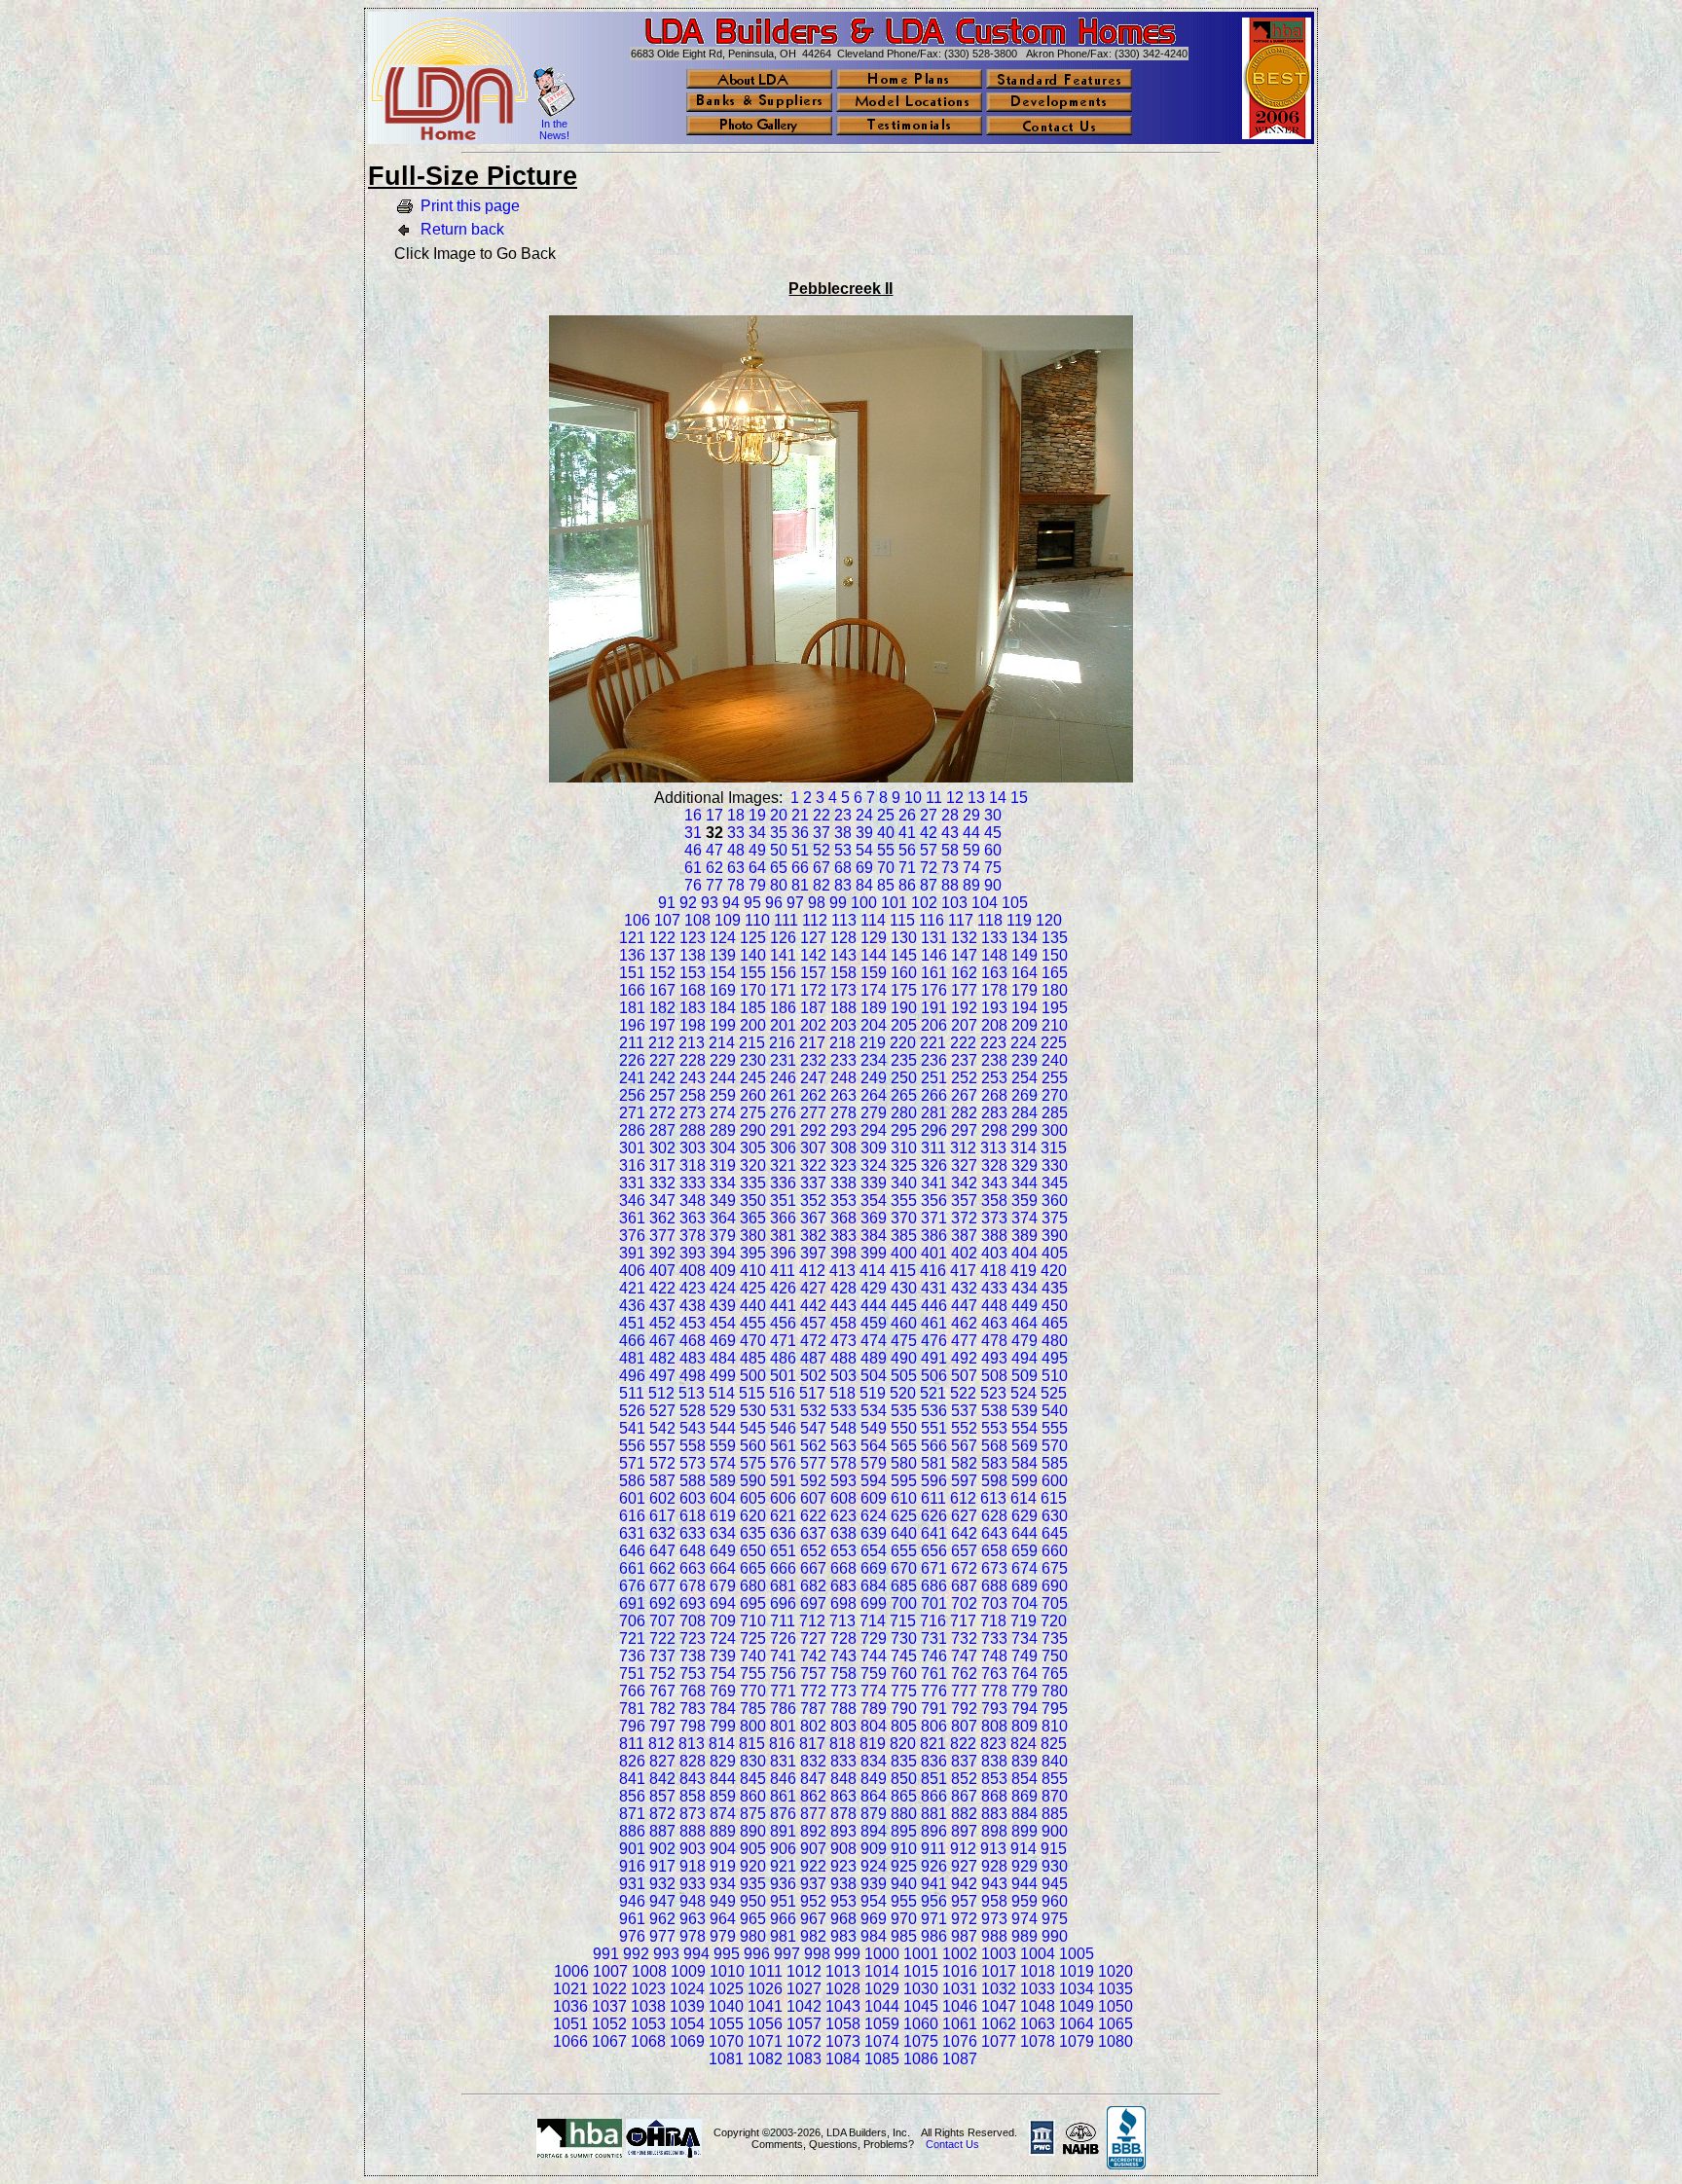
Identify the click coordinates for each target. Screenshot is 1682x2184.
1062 (999, 2024)
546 (783, 1428)
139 (723, 955)
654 (874, 1551)
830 (753, 1761)
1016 (960, 1971)
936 (783, 1884)
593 (843, 1481)
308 (843, 1148)
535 (904, 1411)
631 (632, 1533)
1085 (882, 2059)
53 (843, 850)
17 (714, 815)
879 (874, 1814)
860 (753, 1796)
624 (874, 1516)
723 (693, 1638)
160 (904, 973)
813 (692, 1744)
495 (1055, 1358)
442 (813, 1306)
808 (994, 1726)
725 (753, 1638)
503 (843, 1376)
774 (874, 1691)
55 (886, 850)
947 (662, 1901)
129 (874, 938)
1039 (687, 2006)
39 (864, 833)
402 (964, 1253)
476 (934, 1341)
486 (783, 1358)
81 (800, 885)
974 (1024, 1919)
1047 (999, 2006)
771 (783, 1691)
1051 (570, 2024)
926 (934, 1866)
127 (813, 938)
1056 (765, 2024)
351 (783, 1201)
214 (722, 1043)
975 (1055, 1919)
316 (632, 1165)
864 (874, 1796)
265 (904, 1095)
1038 (648, 2006)
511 (632, 1393)
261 (783, 1095)
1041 (765, 2006)
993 (666, 1954)
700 (904, 1603)
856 (632, 1796)
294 (874, 1130)
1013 (843, 1971)
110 (757, 920)
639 (874, 1533)
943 (994, 1884)
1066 (570, 2041)
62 (714, 868)
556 (632, 1446)
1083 (804, 2059)
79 (757, 885)
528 (693, 1411)
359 (1024, 1201)
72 (929, 868)
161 (934, 973)
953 (843, 1901)
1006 (571, 1971)
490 (904, 1358)
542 (662, 1428)
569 (1024, 1446)
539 (1024, 1411)
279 (874, 1113)
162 (964, 973)
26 (907, 815)
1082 (765, 2059)
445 (904, 1306)
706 (632, 1621)
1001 (921, 1954)
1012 (804, 1971)
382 (813, 1236)
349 (723, 1201)
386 (934, 1236)
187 (813, 1008)
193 (994, 1008)
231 (783, 1060)
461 (934, 1323)
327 (964, 1165)
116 (932, 920)
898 (994, 1831)
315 (1054, 1148)
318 (693, 1165)
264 (874, 1095)
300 (1055, 1130)
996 (757, 1954)
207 (964, 1025)
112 (815, 920)
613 (993, 1498)
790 (904, 1709)
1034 (1077, 1989)
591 (783, 1481)
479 (1024, 1341)
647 (662, 1551)
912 (963, 1849)
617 (662, 1516)
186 (783, 1008)
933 (693, 1884)
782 (662, 1709)
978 (693, 1936)
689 (1024, 1586)
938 (843, 1884)
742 (813, 1656)
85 (886, 885)
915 (1054, 1849)
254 (1024, 1078)
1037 (609, 2006)
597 (964, 1481)
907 (813, 1849)
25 (886, 815)
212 (661, 1043)
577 (813, 1463)
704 (1024, 1603)
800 (753, 1726)
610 (904, 1498)
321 (783, 1165)
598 (994, 1481)
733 (994, 1638)
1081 (726, 2059)
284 (1024, 1113)
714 (873, 1621)
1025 (726, 1989)
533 (843, 1411)
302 (662, 1148)
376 (632, 1236)
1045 (921, 2006)
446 (934, 1306)
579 (874, 1463)
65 (779, 868)
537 (964, 1411)
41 (907, 833)
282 (964, 1113)
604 (723, 1498)
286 (632, 1130)
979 (723, 1936)
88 (950, 885)
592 (813, 1481)
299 (1024, 1130)
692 (662, 1603)
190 (904, 1008)
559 (723, 1446)
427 (813, 1288)
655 (904, 1551)
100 (864, 903)
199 (723, 1025)
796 (632, 1726)
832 (813, 1761)
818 (842, 1744)
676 (632, 1586)
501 (783, 1376)
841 (632, 1779)
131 (934, 938)
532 (813, 1411)
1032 (999, 1989)
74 (971, 868)
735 (1055, 1638)
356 (934, 1201)
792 (964, 1709)
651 (783, 1551)
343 (994, 1183)
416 (933, 1271)
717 (963, 1621)
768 (693, 1691)
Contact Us (952, 2144)
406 (632, 1271)
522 (963, 1393)
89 (971, 885)
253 (994, 1078)
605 (753, 1498)
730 (904, 1638)
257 (662, 1095)
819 (873, 1744)
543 (693, 1428)
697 (813, 1603)
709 (723, 1621)
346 (632, 1201)
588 (693, 1481)
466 (632, 1341)
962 (662, 1919)
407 (662, 1271)
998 (817, 1954)
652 (813, 1551)
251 (934, 1078)
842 (662, 1779)
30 (993, 815)
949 (723, 1901)
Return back (462, 229)
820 (903, 1744)
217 (812, 1043)
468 (693, 1341)
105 (1015, 903)
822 (963, 1744)
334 (723, 1183)
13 (976, 798)
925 (904, 1866)
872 (662, 1814)
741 (783, 1656)
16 (693, 815)
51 (800, 850)
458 (843, 1323)
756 (783, 1674)
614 (1024, 1498)
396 (783, 1253)
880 (904, 1814)
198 (693, 1025)
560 (753, 1446)
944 (1024, 1884)
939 (874, 1884)
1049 (1077, 2006)
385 (904, 1236)
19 (757, 815)
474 (874, 1341)
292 (813, 1130)
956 (934, 1901)
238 (994, 1060)
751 (632, 1674)
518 (842, 1393)
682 (813, 1586)
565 (904, 1446)
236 (934, 1060)
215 (752, 1043)
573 (693, 1463)
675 (1055, 1568)
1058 (843, 2024)
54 (864, 850)
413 (842, 1271)
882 (964, 1814)
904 (723, 1849)
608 (843, 1498)
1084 (843, 2059)
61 (693, 868)
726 (783, 1638)
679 (723, 1586)
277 (813, 1113)
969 (874, 1919)
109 (728, 920)
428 (843, 1288)
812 (661, 1744)
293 (843, 1130)
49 (757, 850)
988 (994, 1936)
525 (1054, 1393)
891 (783, 1831)
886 (632, 1831)
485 (753, 1358)
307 (813, 1148)
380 (753, 1236)
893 (843, 1831)
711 (783, 1621)
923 (843, 1866)
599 (1024, 1481)
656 (934, 1551)
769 (723, 1691)
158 (843, 973)
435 (1055, 1288)
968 (843, 1919)
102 (924, 903)
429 (874, 1288)
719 (1024, 1621)
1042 (804, 2006)
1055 (726, 2024)
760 (904, 1674)
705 (1055, 1603)
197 (662, 1025)
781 (632, 1709)
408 (693, 1271)
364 (723, 1218)
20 (779, 815)
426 (783, 1288)
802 (813, 1726)
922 (813, 1866)
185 (753, 1008)
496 (632, 1376)
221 (933, 1043)
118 (990, 920)
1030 (921, 1989)
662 (662, 1568)
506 (934, 1376)
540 (1055, 1411)
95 (752, 903)
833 (843, 1761)
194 (1024, 1008)
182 (662, 1008)
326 (934, 1165)
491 (934, 1358)
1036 (570, 2006)
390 (1055, 1236)
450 (1055, 1306)
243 (693, 1078)
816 (782, 1744)
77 (714, 885)
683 (843, 1586)
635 (753, 1533)
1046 (960, 2006)
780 (1055, 1691)
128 (843, 938)
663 (693, 1568)
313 (993, 1148)
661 (632, 1568)
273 (693, 1113)
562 (813, 1446)
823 (993, 1744)
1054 (687, 2024)
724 (723, 1638)
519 (873, 1393)
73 (950, 868)
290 (753, 1130)
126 (783, 938)
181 (632, 1008)
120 (1049, 920)
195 (1055, 1008)
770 (753, 1691)
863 (843, 1796)
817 (812, 1744)
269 (1024, 1095)
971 (934, 1919)
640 (904, 1533)
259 (723, 1095)
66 (800, 868)
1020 (1115, 1971)
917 (662, 1866)
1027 (804, 1989)
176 (934, 990)
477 (964, 1341)
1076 (960, 2041)
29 (971, 815)
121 (632, 938)
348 (693, 1201)
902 (662, 1849)
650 (753, 1551)
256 (632, 1095)
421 (632, 1288)
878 (843, 1814)
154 (723, 973)
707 (662, 1621)
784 (723, 1709)
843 (693, 1779)
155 (753, 973)
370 (904, 1218)
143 (843, 955)
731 (934, 1638)
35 (779, 833)
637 (813, 1533)
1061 (960, 2024)
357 (964, 1201)
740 (753, 1656)
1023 (648, 1989)
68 (843, 868)
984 (874, 1936)
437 (662, 1306)
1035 (1115, 1989)
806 (934, 1726)
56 (907, 850)
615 (1054, 1498)
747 (964, 1656)
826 (632, 1761)
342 (964, 1183)
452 (662, 1323)
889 (723, 1831)
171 (783, 990)
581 (934, 1463)
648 (693, 1551)
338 (843, 1183)
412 (812, 1271)
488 (843, 1358)
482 (662, 1358)
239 (1024, 1060)
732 (964, 1638)
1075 (921, 2041)
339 (874, 1183)
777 (964, 1691)
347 (662, 1201)
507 (964, 1376)
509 (1024, 1376)
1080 (1115, 2041)
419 (1024, 1271)
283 (994, 1113)
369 (874, 1218)
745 (904, 1656)
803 (843, 1726)
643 (994, 1533)
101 (894, 903)
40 (886, 833)
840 (1055, 1761)
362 (662, 1218)
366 (783, 1218)
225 (1054, 1043)
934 (723, 1884)
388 (994, 1236)
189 (874, 1008)
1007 (610, 1971)
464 (1024, 1323)
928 (994, 1866)
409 (723, 1271)
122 (662, 938)
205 (904, 1025)
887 (662, 1831)
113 (844, 920)
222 (963, 1043)
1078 (1038, 2041)
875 (753, 1814)
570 (1055, 1446)
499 (723, 1376)
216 (782, 1043)
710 (753, 1621)
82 (822, 885)
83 (843, 885)
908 (843, 1849)
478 (994, 1341)
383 (843, 1236)
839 (1024, 1761)
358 (994, 1201)
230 (753, 1060)
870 (1055, 1796)
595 (904, 1481)
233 (843, 1060)
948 (693, 1901)
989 (1024, 1936)
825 (1054, 1744)
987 (964, 1936)
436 (632, 1306)
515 (752, 1393)
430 (904, 1288)
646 (632, 1551)
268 (994, 1095)
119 (1019, 920)
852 (964, 1779)
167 (662, 990)
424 (723, 1288)
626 (934, 1516)
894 (874, 1831)
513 (692, 1393)
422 (662, 1288)
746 (934, 1656)
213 (692, 1043)
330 (1055, 1165)
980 (753, 1936)
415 (903, 1271)
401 (934, 1253)
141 (783, 955)
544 (723, 1428)
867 (964, 1796)
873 (693, 1814)
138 (693, 955)
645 (1055, 1533)
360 (1055, 1201)
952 (813, 1901)
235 (904, 1060)
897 (964, 1831)
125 (753, 938)
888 (693, 1831)
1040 (726, 2006)
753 (693, 1674)
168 (693, 990)
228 (693, 1060)
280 (904, 1113)
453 (693, 1323)
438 (693, 1306)
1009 (688, 1971)
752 (662, 1674)
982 (813, 1936)
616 (632, 1516)
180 (1055, 990)
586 (632, 1481)
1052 (609, 2024)
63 (736, 868)
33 (736, 833)
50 (779, 850)
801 (783, 1726)
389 (1024, 1236)
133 (994, 938)
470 (753, 1341)
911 (933, 1849)
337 (813, 1183)
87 (929, 885)
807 (964, 1726)
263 (843, 1095)
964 (723, 1919)
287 (662, 1130)
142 (813, 955)
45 (993, 833)
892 (813, 1831)
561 (783, 1446)
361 (632, 1218)
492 (964, 1358)
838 (994, 1761)
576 (783, 1463)
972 (964, 1919)
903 (693, 1849)
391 (632, 1253)
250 (904, 1078)
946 (632, 1901)
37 (822, 833)
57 (929, 850)
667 (813, 1568)
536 (934, 1411)
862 (813, 1796)
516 (782, 1393)
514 (722, 1393)
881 (934, 1814)
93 (710, 903)
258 (693, 1095)
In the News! (554, 129)
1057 (804, 2024)
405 (1055, 1253)
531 (783, 1411)
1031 (960, 1989)
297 (964, 1130)
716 (933, 1621)
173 (843, 990)
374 (1024, 1218)
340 (904, 1183)
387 (964, 1236)
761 (934, 1674)
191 (934, 1008)
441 (783, 1306)
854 (1024, 1779)
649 (723, 1551)
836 (934, 1761)
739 (723, 1656)
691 (632, 1603)
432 (964, 1288)
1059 (882, 2024)
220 (903, 1043)
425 (753, 1288)
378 (693, 1236)
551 (934, 1428)
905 (753, 1849)
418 (993, 1271)
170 (753, 990)
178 (994, 990)
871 (632, 1814)
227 (662, 1060)
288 (693, 1130)
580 (904, 1463)
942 (964, 1884)
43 (950, 833)
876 (783, 1814)
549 (874, 1428)
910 (904, 1849)
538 (994, 1411)
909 (874, 1849)
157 (813, 973)
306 (783, 1148)
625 (904, 1516)
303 (693, 1148)
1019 (1077, 1971)
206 (934, 1025)
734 (1024, 1638)
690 (1055, 1586)
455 (753, 1323)
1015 (921, 1971)
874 (723, 1814)
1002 (960, 1954)
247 (813, 1078)
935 (753, 1884)
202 (813, 1025)
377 (662, 1236)
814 (722, 1744)
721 (632, 1638)
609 (874, 1498)
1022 (609, 1989)
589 (723, 1481)
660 (1055, 1551)
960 (1055, 1901)
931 (632, 1884)
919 (723, 1866)
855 (1055, 1779)
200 (753, 1025)
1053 (648, 2024)
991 (606, 1954)
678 (693, 1586)
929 (1024, 1866)
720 (1054, 1621)
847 (813, 1779)
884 (1024, 1814)
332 (662, 1183)
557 (662, 1446)
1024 (687, 1989)
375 (1055, 1218)
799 (723, 1726)
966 (783, 1919)
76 (693, 885)
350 (753, 1201)
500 (753, 1376)
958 (994, 1901)
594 (874, 1481)
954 (874, 1901)
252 (964, 1078)
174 (874, 990)
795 (1055, 1709)
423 (693, 1288)
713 (842, 1621)
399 (874, 1253)
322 (813, 1165)
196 (632, 1025)
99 (838, 903)
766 (632, 1691)
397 (813, 1253)
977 (662, 1936)
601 (632, 1498)
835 (904, 1761)
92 (688, 903)
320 (753, 1165)
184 (723, 1008)
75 (993, 868)
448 (994, 1306)
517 (812, 1393)
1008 (649, 1971)
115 (902, 920)
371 (934, 1218)
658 (994, 1551)
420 (1054, 1271)
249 (874, 1078)
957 (964, 1901)
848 (843, 1779)
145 (904, 955)
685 (904, 1586)
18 (736, 815)
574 (723, 1463)
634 (723, 1533)
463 (994, 1323)
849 (874, 1779)
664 (723, 1568)
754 (723, 1674)
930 (1055, 1866)
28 (950, 815)
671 (934, 1568)
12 (955, 798)
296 (934, 1130)
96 (774, 903)
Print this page (470, 206)
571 (632, 1463)
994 (696, 1954)
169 (723, 990)
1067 (609, 2041)
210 (1055, 1025)
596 (934, 1481)
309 (874, 1148)
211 (632, 1043)
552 (964, 1428)
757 (813, 1674)
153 (693, 973)
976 (632, 1936)
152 (662, 973)
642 (964, 1533)
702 (964, 1603)
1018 (1038, 1971)
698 (843, 1603)
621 (783, 1516)
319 (723, 1165)
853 (994, 1779)
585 (1055, 1463)
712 (812, 1621)
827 (662, 1761)
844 (723, 1779)
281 (934, 1113)
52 (822, 850)
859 (723, 1796)
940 (904, 1884)
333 (693, 1183)
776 (934, 1691)
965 (753, 1919)
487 (813, 1358)
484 (723, 1358)
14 (998, 798)
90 (993, 885)
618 (693, 1516)
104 (985, 903)
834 (874, 1761)
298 (994, 1130)
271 (632, 1113)
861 (783, 1796)
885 (1055, 1814)
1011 (766, 1971)
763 (994, 1674)
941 (934, 1884)
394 (723, 1253)
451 (632, 1323)
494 (1024, 1358)
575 (753, 1463)
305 (753, 1148)
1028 (843, 1989)
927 (964, 1866)
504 (874, 1376)
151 (632, 973)
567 (964, 1446)
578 (843, 1463)
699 (874, 1603)
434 (1024, 1288)
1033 (1038, 1989)
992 (636, 1954)
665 (753, 1568)
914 (1024, 1849)
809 (1024, 1726)
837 (964, 1761)
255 (1055, 1078)
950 (753, 1901)
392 (662, 1253)
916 (632, 1866)
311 (933, 1148)
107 (667, 920)
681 (783, 1586)
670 (904, 1568)
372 (964, 1218)
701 (934, 1603)
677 (662, 1586)
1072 (804, 2041)
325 (904, 1165)
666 (783, 1568)
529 (723, 1411)
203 (843, 1025)
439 (723, 1306)
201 (783, 1025)
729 (874, 1638)
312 (963, 1148)
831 (783, 1761)
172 (813, 990)
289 (723, 1130)
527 (662, 1411)
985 (904, 1936)
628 (994, 1516)
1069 (687, 2041)
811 (632, 1744)
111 (786, 920)
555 (1055, 1428)
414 (873, 1271)
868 (994, 1796)
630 (1055, 1516)
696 (783, 1603)
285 (1055, 1113)
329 (1024, 1165)
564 (874, 1446)
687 (964, 1586)
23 (843, 815)
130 (904, 938)
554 (1024, 1428)
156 (783, 973)
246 (783, 1078)
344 (1024, 1183)
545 (753, 1428)
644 (1024, 1533)
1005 (1077, 1954)
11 (934, 798)
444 (874, 1306)
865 (904, 1796)
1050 (1115, 2006)
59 (971, 850)
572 (662, 1463)
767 (662, 1691)
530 (753, 1411)
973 (994, 1919)
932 (662, 1884)
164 (1024, 973)
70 (886, 868)
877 (813, 1814)
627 (964, 1516)
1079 (1077, 2041)
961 (632, 1919)
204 (874, 1025)
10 (913, 798)
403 (994, 1253)
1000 (882, 1954)
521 (933, 1393)
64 (757, 868)
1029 (882, 1989)
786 (783, 1709)
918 (693, 1866)
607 (813, 1498)
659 (1024, 1551)
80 (779, 885)
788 (843, 1709)
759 (874, 1674)
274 (723, 1113)
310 (904, 1148)
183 (693, 1008)
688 (994, 1586)
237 (964, 1060)
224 (1024, 1043)
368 (843, 1218)
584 (1024, 1463)
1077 (999, 2041)
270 (1055, 1095)
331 (632, 1183)
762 (964, 1674)
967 (813, 1919)
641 (934, 1533)
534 (874, 1411)
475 (904, 1341)
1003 (999, 1954)
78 (736, 885)
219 (873, 1043)
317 (662, 1165)
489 (874, 1358)
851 (934, 1779)
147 (964, 955)
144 (874, 955)
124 (723, 938)
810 (1055, 1726)
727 (813, 1638)
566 (934, 1446)
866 (934, 1796)
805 (904, 1726)
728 (843, 1638)
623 (843, 1516)
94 (731, 903)
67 (822, 868)
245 (753, 1078)
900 (1055, 1831)
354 (874, 1201)
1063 (1038, 2024)
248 (843, 1078)
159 (874, 973)
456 (783, 1323)
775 (904, 1691)
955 (904, 1901)
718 (993, 1621)
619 (723, 1516)
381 (783, 1236)
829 (723, 1761)
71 (907, 868)
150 (1055, 955)
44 (971, 833)
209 (1024, 1025)
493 (994, 1358)
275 (753, 1113)
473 (843, 1341)
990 (1055, 1936)
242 (662, 1078)
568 (994, 1446)
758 (843, 1674)
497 (662, 1376)
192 (964, 1008)
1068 (648, 2041)
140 (753, 955)
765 (1055, 1674)
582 (964, 1463)
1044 (882, 2006)
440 (753, 1306)
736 (632, 1656)
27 (929, 815)
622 (813, 1516)
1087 (960, 2059)
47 (714, 850)
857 (662, 1796)
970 (904, 1919)
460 (904, 1323)
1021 (570, 1989)
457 (813, 1323)
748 (994, 1656)
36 (800, 833)
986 (934, 1936)
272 (662, 1113)
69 (864, 868)
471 (783, 1341)
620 (753, 1516)
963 (693, 1919)
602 (662, 1498)
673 (994, 1568)
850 (904, 1779)
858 (693, 1796)
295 (904, 1130)
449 (1024, 1306)
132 (964, 938)
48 (736, 850)
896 (934, 1831)
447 (964, 1306)
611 (933, 1498)
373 (994, 1218)
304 (723, 1148)
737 (662, 1656)
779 (1024, 1691)
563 (843, 1446)
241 (632, 1078)
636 (783, 1533)
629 (1024, 1516)
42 (929, 833)
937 (813, 1884)
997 (787, 1954)
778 (994, 1691)
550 (904, 1428)
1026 (765, 1989)
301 (632, 1148)
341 (934, 1183)
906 (783, 1849)
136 (632, 955)
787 (813, 1709)
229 (723, 1060)
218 (842, 1043)
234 (874, 1060)
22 (822, 815)
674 (1024, 1568)
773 (843, 1691)
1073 (843, 2041)
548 (843, 1428)
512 (661, 1393)
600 (1055, 1481)
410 (753, 1271)
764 (1024, 1674)
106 (637, 920)
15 (1019, 798)
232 (813, 1060)
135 (1055, 938)
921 (783, 1866)
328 (994, 1165)
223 (993, 1043)
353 (843, 1201)
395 (753, 1253)
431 (934, 1288)
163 (994, 973)
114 (873, 920)
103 (954, 903)
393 (693, 1253)
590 (753, 1481)
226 (632, 1060)
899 (1024, 1831)
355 (904, 1201)
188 (843, 1008)
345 (1055, 1183)
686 (934, 1586)
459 (874, 1323)
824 (1024, 1744)
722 (662, 1638)
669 (874, 1568)
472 (813, 1341)
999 (847, 1954)
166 (632, 990)
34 (757, 833)
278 (843, 1113)
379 (723, 1236)
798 (693, 1726)
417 (963, 1271)
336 (783, 1183)
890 (753, 1831)
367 (813, 1218)
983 (843, 1936)
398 (843, 1253)
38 (843, 833)
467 (662, 1341)
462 (964, 1323)
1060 (921, 2024)
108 (697, 920)
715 (903, 1621)
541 (632, 1428)
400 (904, 1253)
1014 (882, 1971)
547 (813, 1428)
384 (874, 1236)
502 (813, 1376)
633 (693, 1533)
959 (1024, 1901)
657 (964, 1551)
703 (994, 1603)
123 (693, 938)
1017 (999, 1971)
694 (723, 1603)
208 (994, 1025)
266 (934, 1095)
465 (1055, 1323)
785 (753, 1709)
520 (903, 1393)
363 (693, 1218)
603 (693, 1498)
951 (783, 1901)
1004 (1038, 1954)
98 (817, 903)
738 (693, 1656)
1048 (1038, 2006)
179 (1024, 990)
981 (783, 1936)
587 (662, 1481)
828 (693, 1761)
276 (783, 1113)
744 (874, 1656)
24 (864, 815)
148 (994, 955)
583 (994, 1463)
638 (843, 1533)
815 (752, 1744)
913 (993, 1849)
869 (1024, 1796)
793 (994, 1709)
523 (993, 1393)
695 (753, 1603)
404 (1024, 1253)
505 (904, 1376)
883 (994, 1814)
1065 (1115, 2024)
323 (843, 1165)
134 (1024, 938)
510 (1055, 1376)
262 (813, 1095)
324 (874, 1165)
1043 (843, 2006)
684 (874, 1586)
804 (874, 1726)
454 (723, 1323)
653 (843, 1551)
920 (753, 1866)
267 (964, 1095)
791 (934, 1709)
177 (964, 990)
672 (964, 1568)
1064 (1077, 2024)
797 (662, 1726)
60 (993, 850)
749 (1024, 1656)
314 (1024, 1148)
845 (753, 1779)
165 (1055, 973)
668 (843, 1568)
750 (1055, 1656)
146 (934, 955)
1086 (921, 2059)
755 (753, 1674)
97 (795, 903)
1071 (765, 2041)
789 (874, 1709)
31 (693, 833)
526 (632, 1411)
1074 (882, 2041)
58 (950, 850)
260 (753, 1095)
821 (933, 1744)
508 (994, 1376)
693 (693, 1603)
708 (693, 1621)
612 (963, 1498)
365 (753, 1218)
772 (813, 1691)
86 (907, 885)
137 (662, 955)
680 (753, 1586)
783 (693, 1709)
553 (994, 1428)
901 (632, 1849)
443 (843, 1306)
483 (693, 1358)
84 (864, 885)
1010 (727, 1971)
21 (800, 815)
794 (1024, 1709)
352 (813, 1201)
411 (783, 1271)
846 (783, 1779)
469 (723, 1341)
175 (904, 990)
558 (693, 1446)
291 (783, 1130)
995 (727, 1954)
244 (723, 1078)
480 (1055, 1341)
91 (667, 903)
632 (662, 1533)
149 (1024, 955)
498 (693, 1376)
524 (1024, 1393)
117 (961, 920)
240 (1055, 1060)
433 (994, 1288)
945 (1055, 1884)
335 (753, 1183)
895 (904, 1831)
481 (632, 1358)
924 (874, 1866)
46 (693, 850)
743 (843, 1656)
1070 (726, 2041)
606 (783, 1498)
